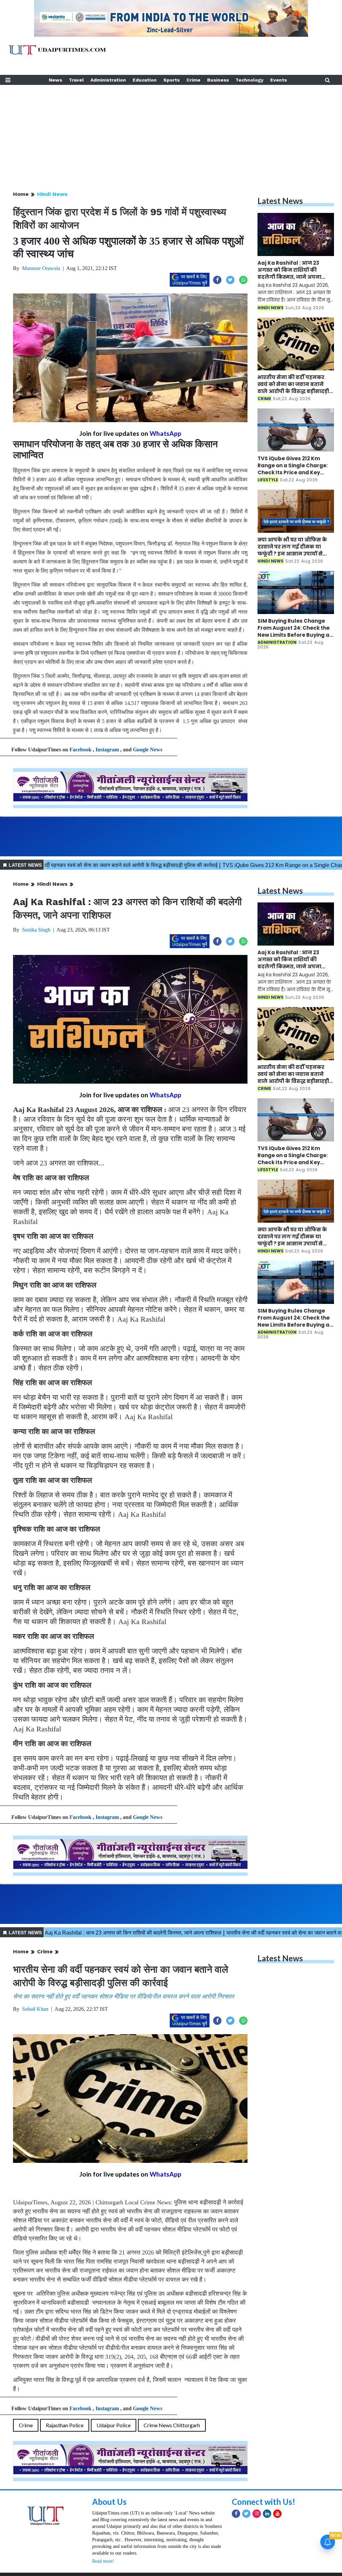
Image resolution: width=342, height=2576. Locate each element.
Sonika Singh (36, 930)
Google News (148, 750)
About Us (109, 2502)
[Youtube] (277, 2514)
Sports (172, 80)
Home (21, 194)
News (55, 80)
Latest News (280, 201)
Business (218, 80)
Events (279, 80)
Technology (249, 80)
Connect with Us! (264, 2502)
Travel (76, 80)
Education (145, 80)
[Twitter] (246, 2514)
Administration (108, 80)
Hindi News (52, 194)
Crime (193, 80)
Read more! (103, 2561)
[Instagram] (257, 2514)
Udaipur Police (114, 2425)
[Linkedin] (267, 2514)
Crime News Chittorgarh (172, 2425)
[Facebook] (236, 2514)
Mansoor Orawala (41, 268)
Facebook (80, 750)
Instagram (107, 750)
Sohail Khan (35, 2009)
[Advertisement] (171, 132)
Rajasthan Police (65, 2425)
